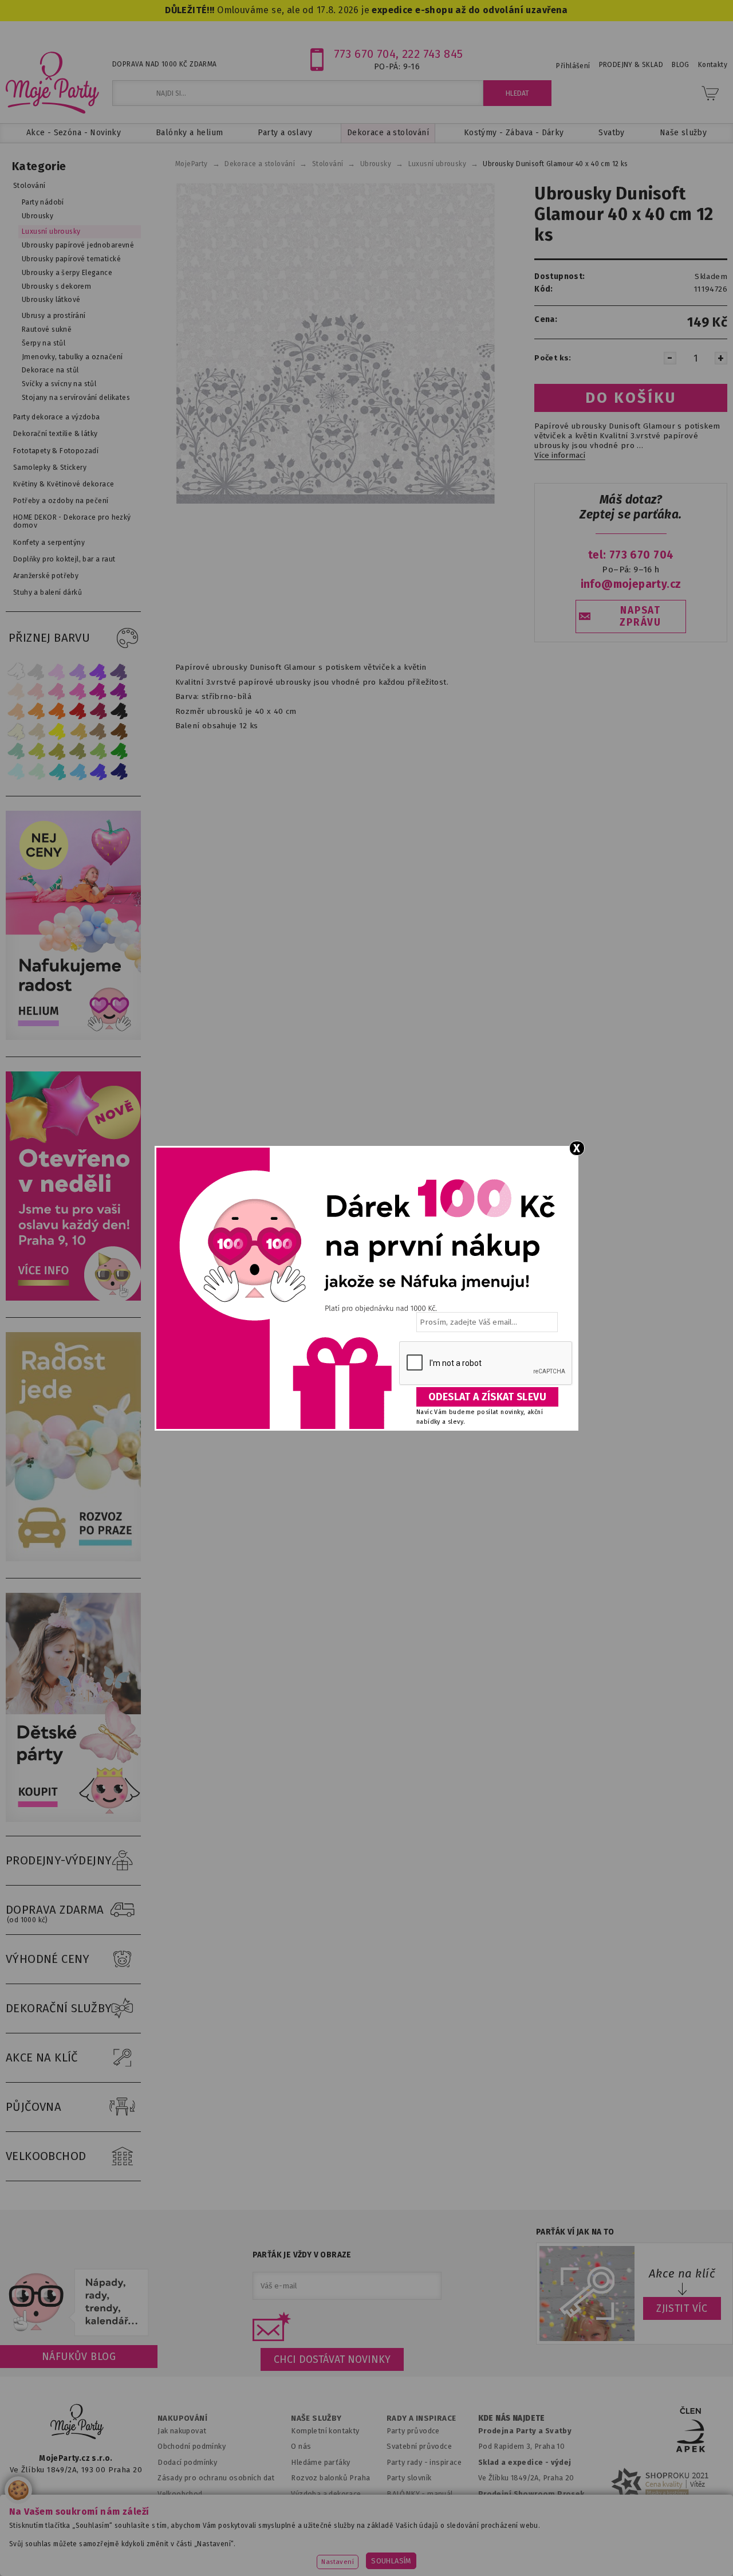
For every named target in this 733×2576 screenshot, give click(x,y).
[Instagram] (129, 2504)
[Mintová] (37, 771)
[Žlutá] (57, 731)
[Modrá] (98, 771)
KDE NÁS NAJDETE (512, 2418)
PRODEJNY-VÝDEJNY (59, 1860)
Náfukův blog (79, 2357)
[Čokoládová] (119, 731)
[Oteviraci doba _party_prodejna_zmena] (76, 1298)
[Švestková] (98, 671)
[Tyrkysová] (57, 771)
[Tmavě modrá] (119, 771)
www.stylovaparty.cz (664, 2554)
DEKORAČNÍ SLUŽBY (59, 2008)
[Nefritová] (16, 751)
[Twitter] (57, 2504)
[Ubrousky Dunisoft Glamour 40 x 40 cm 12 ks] (335, 343)
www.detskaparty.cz (348, 2554)
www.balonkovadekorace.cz (455, 2554)
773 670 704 (365, 54)
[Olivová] (57, 751)
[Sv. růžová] (37, 691)
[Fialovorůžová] (119, 671)
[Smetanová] (16, 731)
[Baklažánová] (119, 691)
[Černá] (119, 711)
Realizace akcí (316, 2509)
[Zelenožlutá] (37, 751)
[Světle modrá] (78, 771)
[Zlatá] (78, 731)
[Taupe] (37, 731)
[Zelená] (119, 751)
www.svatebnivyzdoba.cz (246, 2554)
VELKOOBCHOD (46, 2156)
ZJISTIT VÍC (682, 2308)
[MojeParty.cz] (77, 2423)
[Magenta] (98, 691)
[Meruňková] (37, 711)
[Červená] (78, 711)
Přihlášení (573, 66)
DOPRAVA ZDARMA (55, 1913)
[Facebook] (22, 2504)
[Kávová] (98, 731)
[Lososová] (16, 691)
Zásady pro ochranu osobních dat (216, 2478)
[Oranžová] (57, 711)
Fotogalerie (407, 2525)
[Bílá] (16, 671)
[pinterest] (92, 2504)
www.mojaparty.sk (148, 2554)
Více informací (560, 455)
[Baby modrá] (16, 771)
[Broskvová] (16, 711)
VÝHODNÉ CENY (48, 1959)
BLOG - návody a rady (424, 2509)
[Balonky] (76, 1037)
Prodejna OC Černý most (525, 2525)
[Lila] (57, 671)
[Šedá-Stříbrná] (37, 671)
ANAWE (474, 2569)
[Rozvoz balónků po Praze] (76, 1559)
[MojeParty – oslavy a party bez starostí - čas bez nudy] (52, 82)
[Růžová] (57, 691)
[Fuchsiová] (78, 691)
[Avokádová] (78, 751)
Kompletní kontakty (325, 2431)
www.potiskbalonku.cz (567, 2554)
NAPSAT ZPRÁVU (640, 616)
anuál (444, 2494)
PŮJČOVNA (34, 2107)
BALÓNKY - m (410, 2494)
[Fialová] (78, 671)
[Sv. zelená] (98, 751)
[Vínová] (98, 711)
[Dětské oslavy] (76, 1819)
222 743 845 (433, 54)
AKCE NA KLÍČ (42, 2057)
